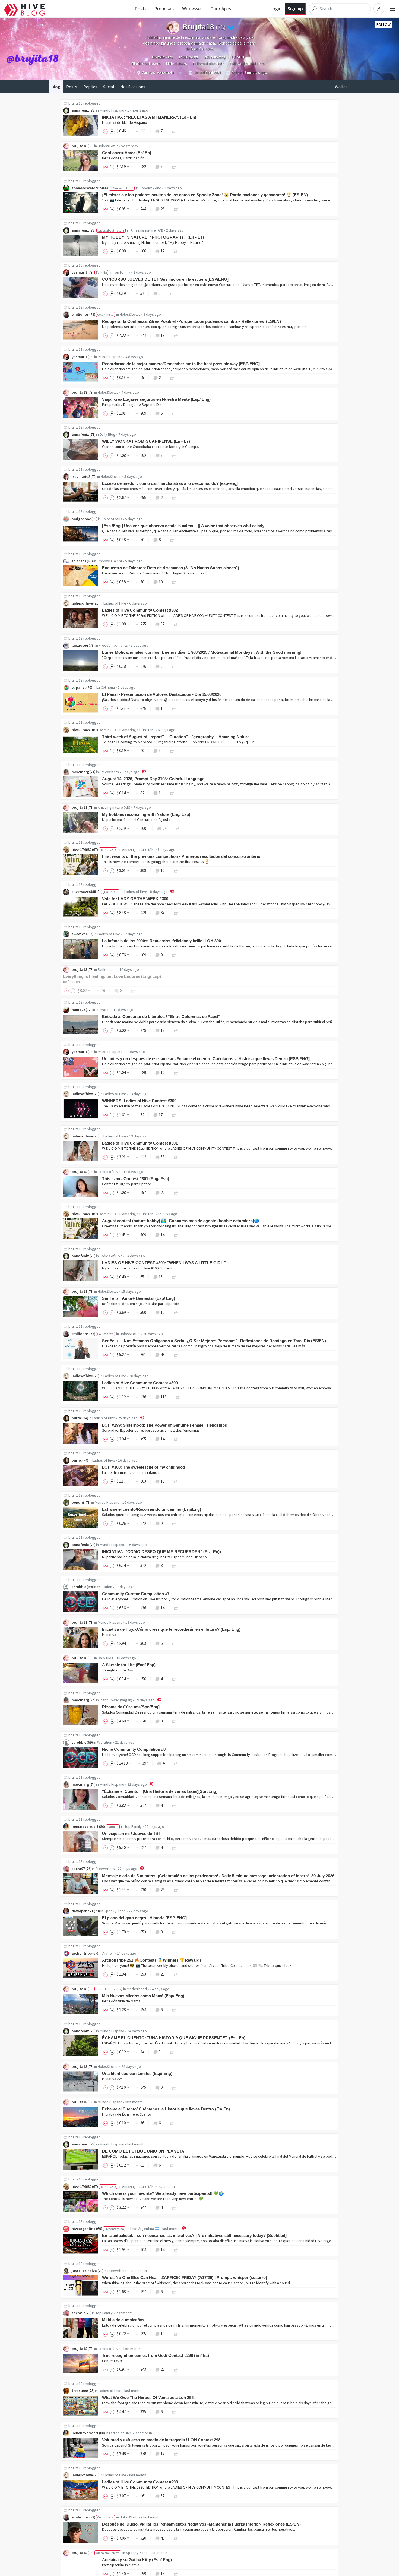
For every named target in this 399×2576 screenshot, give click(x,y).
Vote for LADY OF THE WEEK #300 (135, 899)
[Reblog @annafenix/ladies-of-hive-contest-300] (174, 1277)
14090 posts (189, 57)
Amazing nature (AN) (147, 230)
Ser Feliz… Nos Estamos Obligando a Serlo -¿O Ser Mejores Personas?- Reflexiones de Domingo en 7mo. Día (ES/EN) (214, 1341)
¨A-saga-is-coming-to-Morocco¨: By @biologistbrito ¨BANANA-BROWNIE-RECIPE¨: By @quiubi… (181, 742)
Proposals (164, 9)
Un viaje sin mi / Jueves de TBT (132, 1833)
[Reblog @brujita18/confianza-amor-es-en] (174, 167)
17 (163, 251)
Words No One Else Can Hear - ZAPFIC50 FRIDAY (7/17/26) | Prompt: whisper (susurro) (185, 2278)
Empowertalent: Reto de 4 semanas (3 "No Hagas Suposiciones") (155, 573)
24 (164, 828)
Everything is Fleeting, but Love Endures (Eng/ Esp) (112, 976)
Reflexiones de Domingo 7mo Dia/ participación (141, 1304)
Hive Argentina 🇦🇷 (145, 2229)
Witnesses (192, 9)
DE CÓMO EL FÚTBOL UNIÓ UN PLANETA (143, 2151)
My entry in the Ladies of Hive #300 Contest (137, 1268)
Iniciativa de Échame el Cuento (127, 2114)
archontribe (82, 1953)
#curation (104, 1587)
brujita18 (75, 103)
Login (276, 9)
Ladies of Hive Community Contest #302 (140, 610)
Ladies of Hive (115, 603)
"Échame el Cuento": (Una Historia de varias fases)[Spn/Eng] (160, 1791)
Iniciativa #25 (112, 2079)
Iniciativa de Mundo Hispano (125, 122)
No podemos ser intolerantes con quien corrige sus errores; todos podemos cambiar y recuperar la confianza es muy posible (204, 327)
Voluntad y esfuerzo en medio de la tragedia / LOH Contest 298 (161, 2440)
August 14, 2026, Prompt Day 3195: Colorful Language (153, 779)
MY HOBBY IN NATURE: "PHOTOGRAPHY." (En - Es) (153, 237)
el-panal (79, 687)
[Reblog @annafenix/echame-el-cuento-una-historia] (172, 2052)
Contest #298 (113, 2361)
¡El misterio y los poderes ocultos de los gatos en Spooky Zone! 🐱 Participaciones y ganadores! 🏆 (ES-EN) (205, 195)
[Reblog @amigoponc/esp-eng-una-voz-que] (172, 540)
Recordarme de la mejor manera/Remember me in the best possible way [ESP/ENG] (181, 364)
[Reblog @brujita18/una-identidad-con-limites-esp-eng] (174, 2087)
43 (163, 1355)
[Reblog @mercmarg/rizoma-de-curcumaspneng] (174, 1721)
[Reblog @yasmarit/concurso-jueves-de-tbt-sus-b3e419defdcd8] (172, 293)
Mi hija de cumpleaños (123, 2320)
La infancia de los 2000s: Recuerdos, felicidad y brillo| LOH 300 (161, 941)
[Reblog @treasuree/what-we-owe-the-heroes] (174, 2412)
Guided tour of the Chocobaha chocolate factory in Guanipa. (151, 447)
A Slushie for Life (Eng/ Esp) (129, 1665)
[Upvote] (106, 131)
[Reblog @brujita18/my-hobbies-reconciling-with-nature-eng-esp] (178, 828)
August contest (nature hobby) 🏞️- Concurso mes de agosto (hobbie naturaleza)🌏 (181, 1221)
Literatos (103, 1010)
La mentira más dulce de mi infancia (131, 1472)
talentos (79, 561)
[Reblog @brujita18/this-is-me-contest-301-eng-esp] (176, 1192)
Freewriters (109, 772)
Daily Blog (107, 434)
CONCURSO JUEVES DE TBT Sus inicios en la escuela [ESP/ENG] (165, 279)
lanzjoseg (80, 645)
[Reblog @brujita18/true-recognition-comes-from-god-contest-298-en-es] (176, 2369)
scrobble (79, 1587)
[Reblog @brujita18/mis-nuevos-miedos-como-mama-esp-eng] (174, 2010)
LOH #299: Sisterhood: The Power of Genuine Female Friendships (164, 1425)
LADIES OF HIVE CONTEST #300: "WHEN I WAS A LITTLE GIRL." (164, 1263)
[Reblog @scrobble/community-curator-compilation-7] (176, 1608)
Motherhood (137, 1989)
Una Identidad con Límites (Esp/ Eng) (137, 2073)
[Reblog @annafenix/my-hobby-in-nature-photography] (176, 251)
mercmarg (80, 772)
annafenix (80, 110)
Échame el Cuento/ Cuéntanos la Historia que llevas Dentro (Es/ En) (166, 2109)
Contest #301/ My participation (127, 1184)
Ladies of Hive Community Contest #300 (140, 1383)
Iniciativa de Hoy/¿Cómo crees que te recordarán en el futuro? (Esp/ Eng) (171, 1629)
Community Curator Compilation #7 (136, 1594)
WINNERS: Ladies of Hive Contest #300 (139, 1101)
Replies (90, 87)
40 (163, 2538)
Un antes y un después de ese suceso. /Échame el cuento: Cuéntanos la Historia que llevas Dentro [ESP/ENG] (206, 1059)
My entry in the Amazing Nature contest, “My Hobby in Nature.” (153, 242)
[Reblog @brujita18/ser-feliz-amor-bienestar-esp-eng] (176, 1312)
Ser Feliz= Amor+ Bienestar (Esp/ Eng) (139, 1298)
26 (163, 1890)
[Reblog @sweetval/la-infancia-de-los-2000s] (174, 955)
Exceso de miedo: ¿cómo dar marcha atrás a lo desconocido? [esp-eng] (170, 483)
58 (163, 1157)
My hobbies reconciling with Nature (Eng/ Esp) (146, 814)
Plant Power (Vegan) (116, 1700)
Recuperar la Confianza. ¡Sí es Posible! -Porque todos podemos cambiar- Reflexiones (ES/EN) (191, 321)
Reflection (71, 982)
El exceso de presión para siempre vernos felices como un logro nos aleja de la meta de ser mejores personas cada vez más (204, 1346)
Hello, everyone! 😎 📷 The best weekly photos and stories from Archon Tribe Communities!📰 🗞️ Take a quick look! (197, 1965)
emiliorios (80, 314)
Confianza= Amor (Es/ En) (127, 153)
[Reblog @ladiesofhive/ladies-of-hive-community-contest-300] (178, 1397)
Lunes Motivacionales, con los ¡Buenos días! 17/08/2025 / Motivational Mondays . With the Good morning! (202, 652)
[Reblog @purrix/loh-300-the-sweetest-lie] (176, 1481)
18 (163, 335)
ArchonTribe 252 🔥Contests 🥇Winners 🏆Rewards (152, 1960)
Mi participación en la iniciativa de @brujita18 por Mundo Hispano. (155, 1557)
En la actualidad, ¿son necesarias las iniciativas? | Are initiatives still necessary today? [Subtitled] (194, 2235)
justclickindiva (84, 2271)
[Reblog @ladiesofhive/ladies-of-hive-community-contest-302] (176, 624)
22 (163, 1192)
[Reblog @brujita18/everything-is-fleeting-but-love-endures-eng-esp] (133, 990)
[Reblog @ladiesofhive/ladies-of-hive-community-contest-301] (176, 1157)
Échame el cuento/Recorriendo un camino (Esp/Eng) (152, 1509)
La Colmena (106, 687)
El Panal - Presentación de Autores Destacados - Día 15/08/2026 (162, 694)
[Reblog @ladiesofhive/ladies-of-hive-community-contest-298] (176, 2496)
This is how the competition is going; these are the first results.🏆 (156, 862)
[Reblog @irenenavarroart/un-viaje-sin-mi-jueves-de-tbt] (174, 1848)
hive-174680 (82, 730)
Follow (384, 24)
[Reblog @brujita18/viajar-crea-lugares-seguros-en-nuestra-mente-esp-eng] (174, 413)
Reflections (107, 969)
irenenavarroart (85, 1826)
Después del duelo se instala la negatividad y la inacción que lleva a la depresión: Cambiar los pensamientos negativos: (199, 2529)
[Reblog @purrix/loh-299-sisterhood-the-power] (176, 1439)
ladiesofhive (82, 603)
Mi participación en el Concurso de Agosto (136, 820)
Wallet (341, 87)
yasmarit (79, 272)
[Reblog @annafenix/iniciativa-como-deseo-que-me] (174, 1565)
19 (163, 2334)
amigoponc (81, 519)
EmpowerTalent (110, 561)
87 (163, 913)
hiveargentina (84, 2229)
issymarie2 (81, 476)
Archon (108, 1953)
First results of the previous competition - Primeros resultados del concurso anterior (182, 856)
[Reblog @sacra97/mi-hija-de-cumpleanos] (176, 2334)
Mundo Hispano (112, 110)
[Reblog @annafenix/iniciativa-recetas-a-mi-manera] (174, 131)
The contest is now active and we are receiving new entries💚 (153, 2199)
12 (163, 870)
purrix (77, 1418)
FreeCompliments (113, 645)
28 (163, 209)
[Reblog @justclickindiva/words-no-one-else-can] (174, 2292)
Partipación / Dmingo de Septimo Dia (132, 404)
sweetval (79, 934)
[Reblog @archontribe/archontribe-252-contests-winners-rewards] (176, 1974)
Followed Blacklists (208, 64)
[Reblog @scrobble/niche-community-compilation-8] (176, 1763)
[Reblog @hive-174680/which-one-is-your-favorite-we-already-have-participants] (174, 2207)
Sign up (295, 9)
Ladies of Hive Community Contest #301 (140, 1143)
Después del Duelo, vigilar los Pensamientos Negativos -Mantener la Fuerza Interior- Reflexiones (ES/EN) (201, 2524)
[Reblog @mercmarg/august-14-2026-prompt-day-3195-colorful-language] (172, 793)
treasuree (80, 2391)
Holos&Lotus (108, 146)
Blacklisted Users (146, 64)
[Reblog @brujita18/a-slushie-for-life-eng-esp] (174, 1679)
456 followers (162, 57)
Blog (56, 87)
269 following (215, 57)
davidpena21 (83, 1911)
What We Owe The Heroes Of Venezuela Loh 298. (148, 2398)
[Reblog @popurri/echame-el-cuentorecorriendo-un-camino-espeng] (174, 1523)
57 (163, 624)
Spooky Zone (150, 188)
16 (163, 1030)
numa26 (78, 1010)
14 (163, 1235)
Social (109, 87)
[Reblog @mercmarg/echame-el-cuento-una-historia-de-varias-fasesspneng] (174, 1805)
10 (161, 582)
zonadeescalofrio (87, 188)
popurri (78, 1502)
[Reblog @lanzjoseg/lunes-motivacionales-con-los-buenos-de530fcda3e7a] (174, 666)
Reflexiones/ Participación (123, 158)
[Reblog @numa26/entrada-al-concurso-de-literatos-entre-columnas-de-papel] (176, 1030)
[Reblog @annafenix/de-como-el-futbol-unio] (172, 2165)
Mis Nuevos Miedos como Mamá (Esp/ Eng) (143, 1996)
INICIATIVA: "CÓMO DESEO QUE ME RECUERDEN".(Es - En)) (161, 1552)
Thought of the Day (118, 1670)
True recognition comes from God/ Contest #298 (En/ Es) (156, 2355)
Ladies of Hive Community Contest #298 (140, 2482)
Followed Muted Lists (247, 64)
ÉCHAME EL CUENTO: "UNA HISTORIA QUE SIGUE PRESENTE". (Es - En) (174, 2038)
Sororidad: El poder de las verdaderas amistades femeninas (151, 1430)
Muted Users (177, 64)
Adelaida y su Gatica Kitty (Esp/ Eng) (137, 2560)
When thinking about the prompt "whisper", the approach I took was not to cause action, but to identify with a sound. (196, 2283)
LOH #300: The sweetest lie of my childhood (144, 1467)
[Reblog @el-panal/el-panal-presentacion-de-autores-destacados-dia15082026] (174, 708)
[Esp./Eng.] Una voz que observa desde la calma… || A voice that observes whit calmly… (185, 526)
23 (163, 1974)
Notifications (133, 87)
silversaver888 (84, 892)
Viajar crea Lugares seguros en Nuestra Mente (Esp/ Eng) (156, 399)
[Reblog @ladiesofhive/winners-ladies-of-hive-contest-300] (174, 1115)
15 (161, 1277)
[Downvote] (112, 131)
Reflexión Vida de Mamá (121, 2001)
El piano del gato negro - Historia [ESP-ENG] (144, 1918)
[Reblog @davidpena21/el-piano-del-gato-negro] (174, 1932)
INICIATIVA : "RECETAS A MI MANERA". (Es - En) (149, 117)
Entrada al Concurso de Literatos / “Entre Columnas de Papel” (161, 1017)
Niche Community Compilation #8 (134, 1749)
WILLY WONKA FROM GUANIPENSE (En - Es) (146, 441)
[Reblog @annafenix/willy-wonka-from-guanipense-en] (174, 455)
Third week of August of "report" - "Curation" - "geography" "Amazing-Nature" (177, 737)
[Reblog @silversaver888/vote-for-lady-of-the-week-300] (176, 913)
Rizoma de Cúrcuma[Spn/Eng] (131, 1707)
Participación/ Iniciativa (121, 2565)
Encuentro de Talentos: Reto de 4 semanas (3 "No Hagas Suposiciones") (171, 568)
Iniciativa (109, 1635)
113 (164, 1397)
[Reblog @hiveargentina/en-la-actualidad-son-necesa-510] (176, 2250)
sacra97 (78, 1869)
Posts (141, 9)
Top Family (122, 272)
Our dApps (221, 9)
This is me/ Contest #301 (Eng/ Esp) (136, 1179)
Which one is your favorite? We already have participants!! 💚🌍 (163, 2193)
